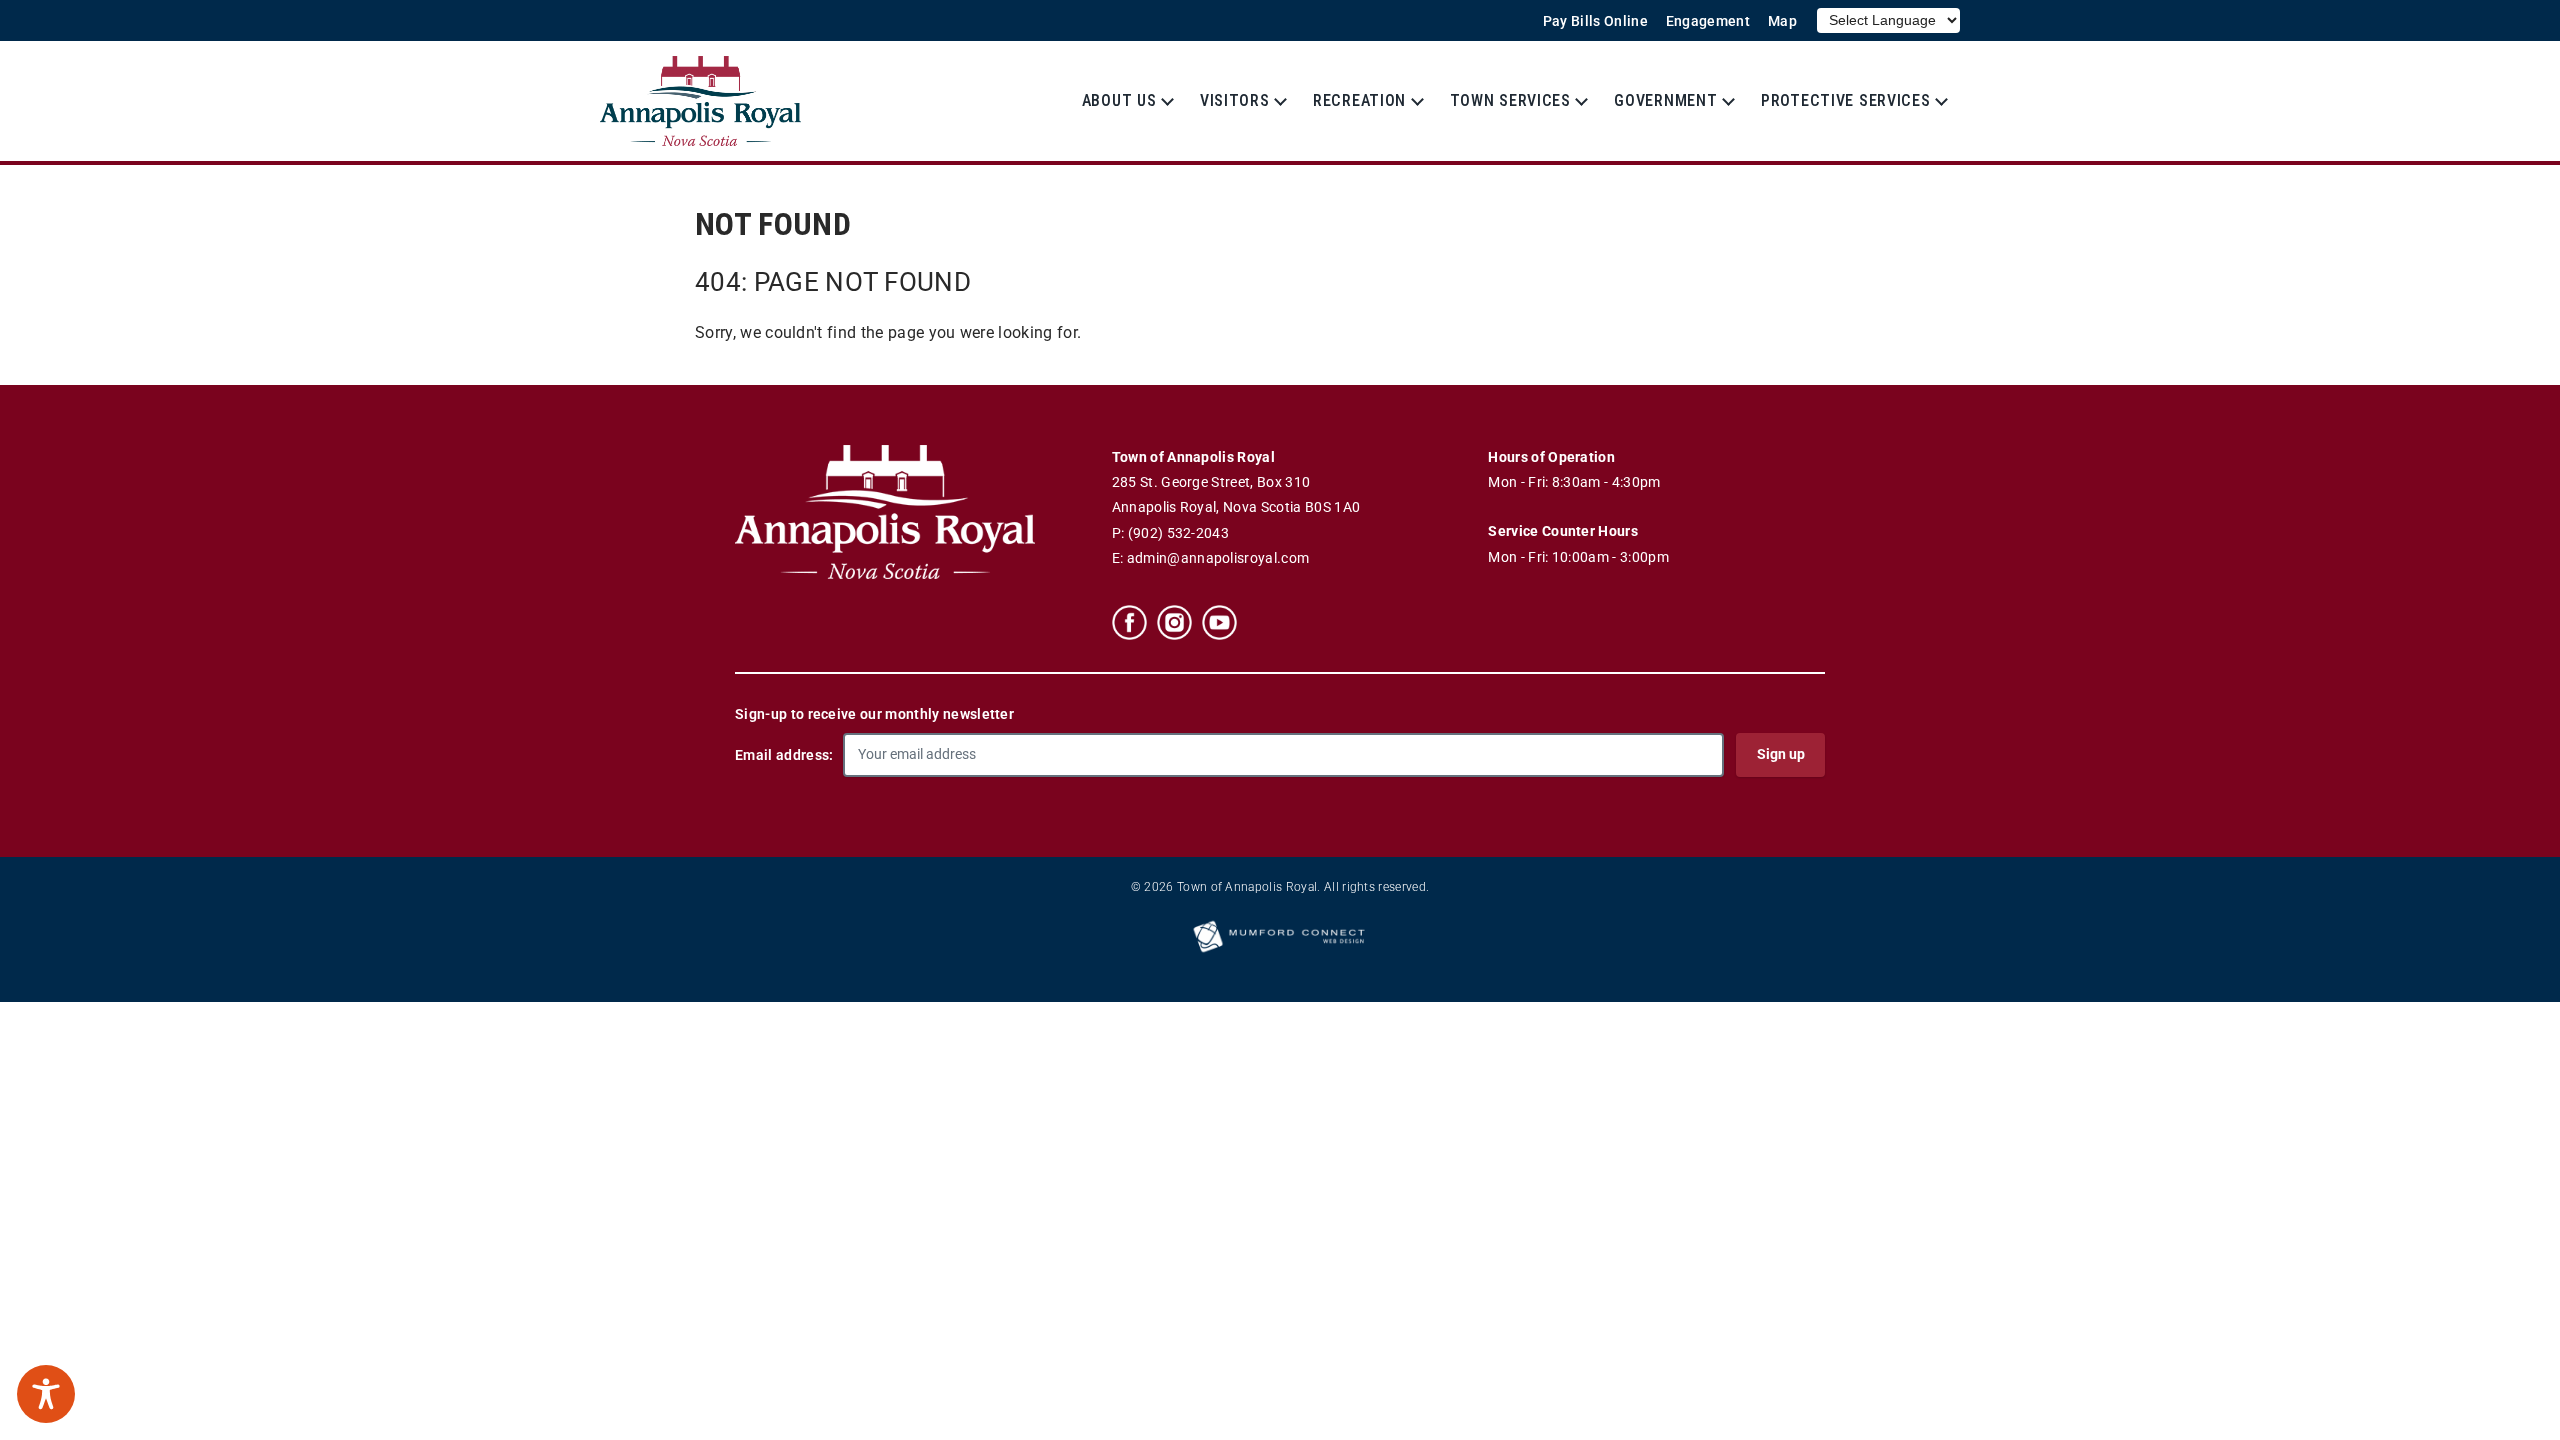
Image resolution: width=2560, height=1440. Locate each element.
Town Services (1510, 100)
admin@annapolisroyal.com (1218, 558)
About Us (1119, 100)
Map (1782, 21)
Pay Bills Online (1595, 21)
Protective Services (1846, 100)
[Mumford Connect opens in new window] (1280, 951)
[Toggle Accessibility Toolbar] (46, 1394)
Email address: (784, 755)
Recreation (1359, 100)
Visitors (1235, 100)
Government (1665, 100)
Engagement (1708, 21)
